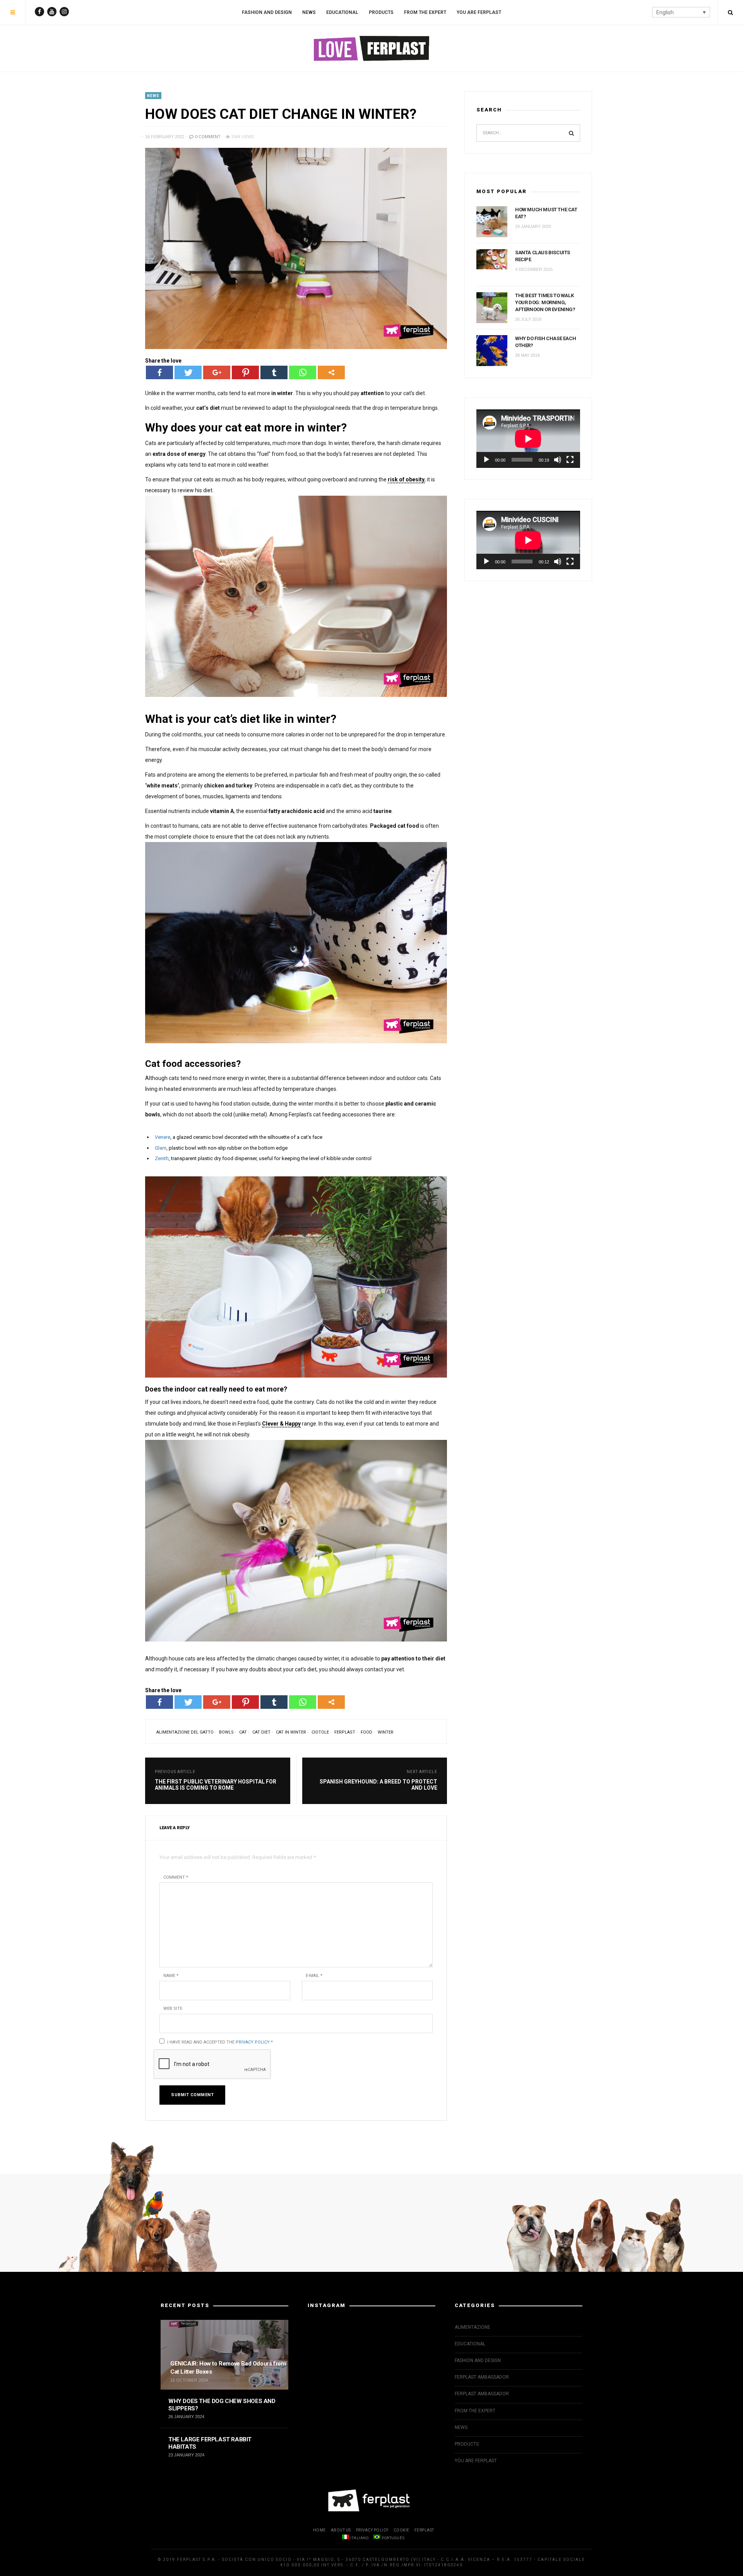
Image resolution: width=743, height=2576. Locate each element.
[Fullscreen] (570, 460)
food (366, 1732)
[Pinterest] (245, 372)
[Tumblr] (274, 372)
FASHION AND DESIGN (267, 12)
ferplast (345, 1732)
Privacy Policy (253, 2042)
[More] (331, 372)
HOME (319, 2530)
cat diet (261, 1732)
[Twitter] (188, 372)
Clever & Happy (281, 1424)
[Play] (486, 460)
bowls (226, 1732)
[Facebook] (159, 372)
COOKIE (401, 2530)
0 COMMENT (207, 137)
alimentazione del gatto (185, 1732)
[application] (528, 439)
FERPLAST (424, 2530)
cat (243, 1732)
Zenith (162, 1158)
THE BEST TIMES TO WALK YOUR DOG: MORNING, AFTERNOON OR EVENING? (545, 302)
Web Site (173, 2009)
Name (171, 1976)
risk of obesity (406, 479)
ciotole (320, 1732)
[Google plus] (217, 372)
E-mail (314, 1976)
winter (386, 1732)
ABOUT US (341, 2530)
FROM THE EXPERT (425, 12)
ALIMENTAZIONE (473, 2327)
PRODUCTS (381, 12)
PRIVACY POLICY (372, 2530)
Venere (163, 1137)
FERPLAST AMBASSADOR (482, 2377)
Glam (161, 1148)
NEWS (309, 12)
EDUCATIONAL (342, 12)
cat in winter (291, 1732)
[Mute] (558, 460)
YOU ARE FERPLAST (479, 12)
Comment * (176, 1877)
